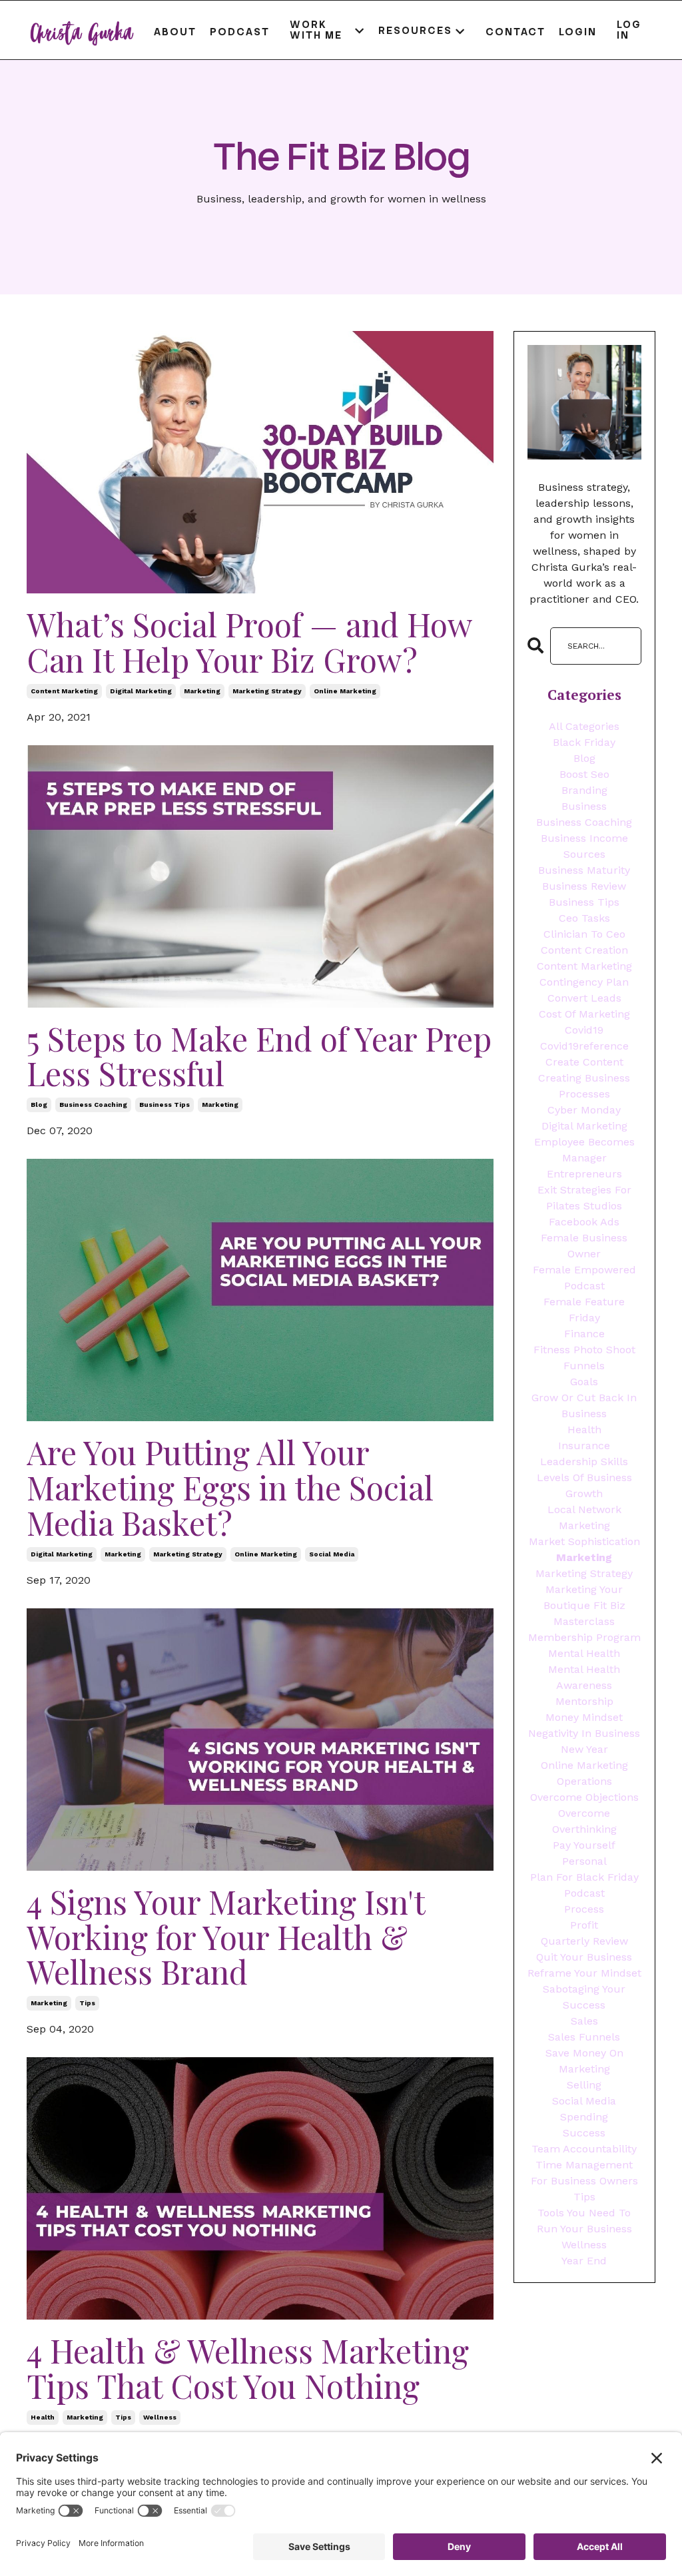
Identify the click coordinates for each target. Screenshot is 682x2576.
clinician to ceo (584, 934)
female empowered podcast (584, 1278)
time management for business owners (584, 2173)
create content (584, 1062)
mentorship (584, 1701)
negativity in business (584, 1733)
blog (39, 1105)
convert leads (584, 998)
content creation (584, 950)
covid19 (584, 1030)
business (584, 806)
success (584, 2133)
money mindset (584, 1717)
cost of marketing (584, 1014)
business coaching (93, 1105)
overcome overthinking (584, 1821)
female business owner (584, 1246)
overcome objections (584, 1797)
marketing (202, 691)
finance (584, 1334)
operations (584, 1781)
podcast (584, 1893)
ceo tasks (584, 918)
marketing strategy (267, 691)
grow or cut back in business (584, 1406)
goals (584, 1382)
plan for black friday (584, 1877)
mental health (584, 1653)
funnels (584, 1366)
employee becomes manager (584, 1150)
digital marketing (141, 691)
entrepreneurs (584, 1174)
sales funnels (584, 2037)
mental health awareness (584, 1677)
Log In (629, 30)
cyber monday (584, 1110)
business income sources (584, 846)
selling (584, 2085)
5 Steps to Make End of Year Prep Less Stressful (259, 1056)
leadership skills (584, 1461)
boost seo (584, 774)
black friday (584, 742)
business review (584, 886)
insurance (584, 1446)
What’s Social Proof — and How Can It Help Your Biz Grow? (249, 642)
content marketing (64, 691)
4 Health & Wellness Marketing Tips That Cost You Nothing (248, 2368)
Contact (515, 32)
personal (584, 1861)
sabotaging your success (584, 1997)
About (175, 32)
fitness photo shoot (584, 1350)
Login (578, 32)
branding (584, 790)
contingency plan (584, 982)
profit (584, 1925)
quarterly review (584, 1941)
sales (584, 2021)
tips (87, 2003)
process (584, 1909)
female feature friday (584, 1310)
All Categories (584, 726)
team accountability (584, 2149)
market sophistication (584, 1541)
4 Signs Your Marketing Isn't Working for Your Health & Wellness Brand (226, 1937)
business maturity (584, 870)
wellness (160, 2417)
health (43, 2417)
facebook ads (584, 1222)
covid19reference (584, 1046)
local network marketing (584, 1517)
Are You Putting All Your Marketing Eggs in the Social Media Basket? (230, 1487)
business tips (165, 1105)
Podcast (240, 32)
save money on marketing (584, 2061)
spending (584, 2117)
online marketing (345, 691)
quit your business (584, 1957)
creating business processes (584, 1086)
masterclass (584, 1621)
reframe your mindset (584, 1973)
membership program (584, 1637)
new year (584, 1749)
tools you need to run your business (584, 2221)
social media (332, 1554)
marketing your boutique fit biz (584, 1597)
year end (584, 2261)
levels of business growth (584, 1485)
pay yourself (584, 1845)
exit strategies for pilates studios (584, 1198)
